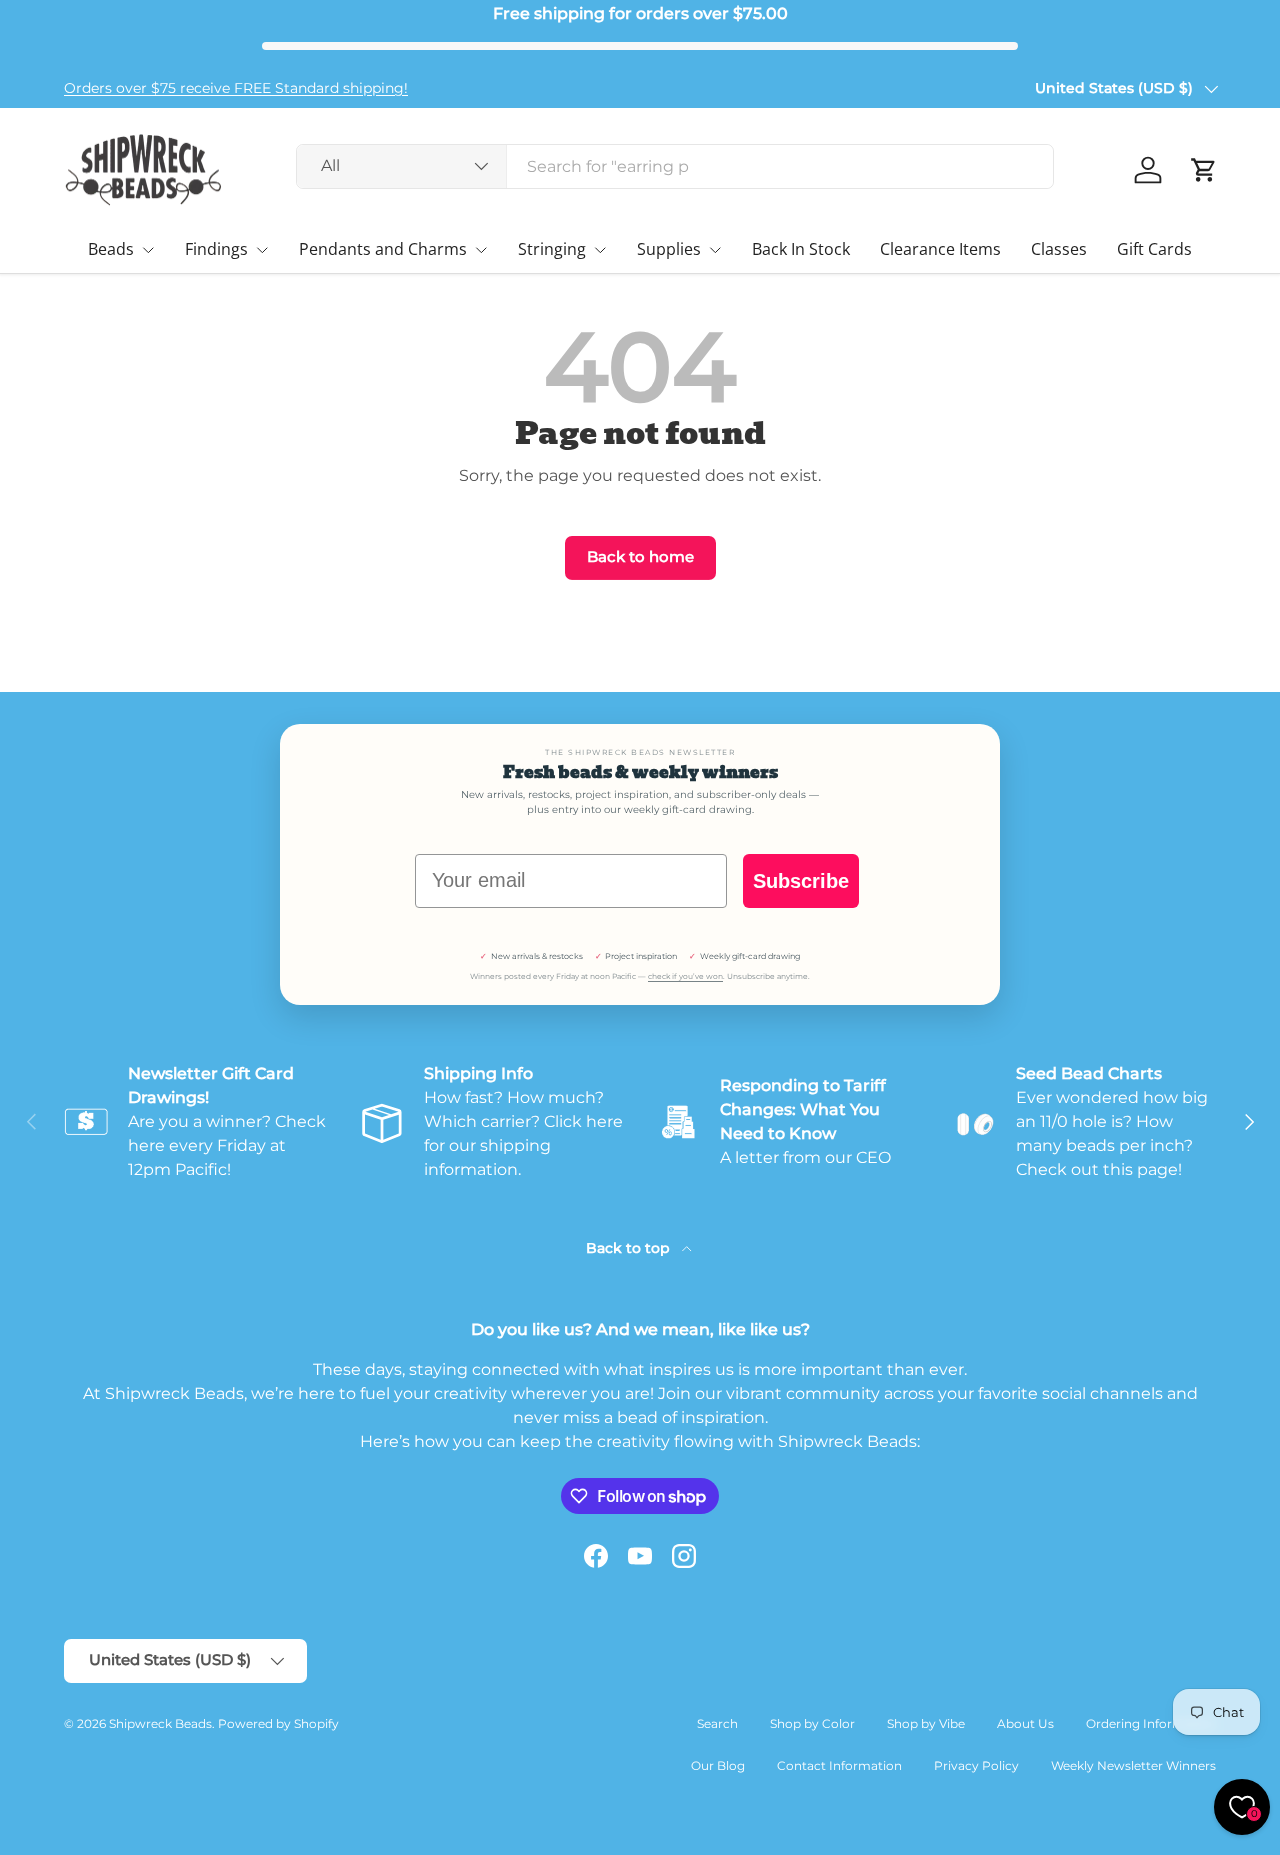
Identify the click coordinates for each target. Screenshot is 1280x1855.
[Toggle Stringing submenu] (600, 250)
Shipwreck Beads (160, 1723)
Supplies (669, 249)
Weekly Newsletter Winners (1133, 1765)
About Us (1025, 1723)
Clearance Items (940, 249)
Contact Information (839, 1765)
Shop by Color (812, 1723)
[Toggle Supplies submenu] (715, 250)
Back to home (640, 557)
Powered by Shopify (278, 1723)
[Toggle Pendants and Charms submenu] (481, 250)
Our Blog (718, 1765)
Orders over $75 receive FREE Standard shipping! (236, 88)
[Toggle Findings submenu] (262, 250)
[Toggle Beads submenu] (148, 250)
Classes (1059, 249)
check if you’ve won (685, 976)
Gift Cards (1154, 249)
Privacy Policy (976, 1765)
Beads (111, 249)
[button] (1204, 170)
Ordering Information (1151, 1723)
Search (717, 1723)
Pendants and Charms (383, 249)
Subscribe (801, 881)
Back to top (630, 1248)
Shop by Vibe (926, 1723)
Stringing (552, 249)
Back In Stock (801, 249)
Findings (216, 249)
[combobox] (675, 166)
